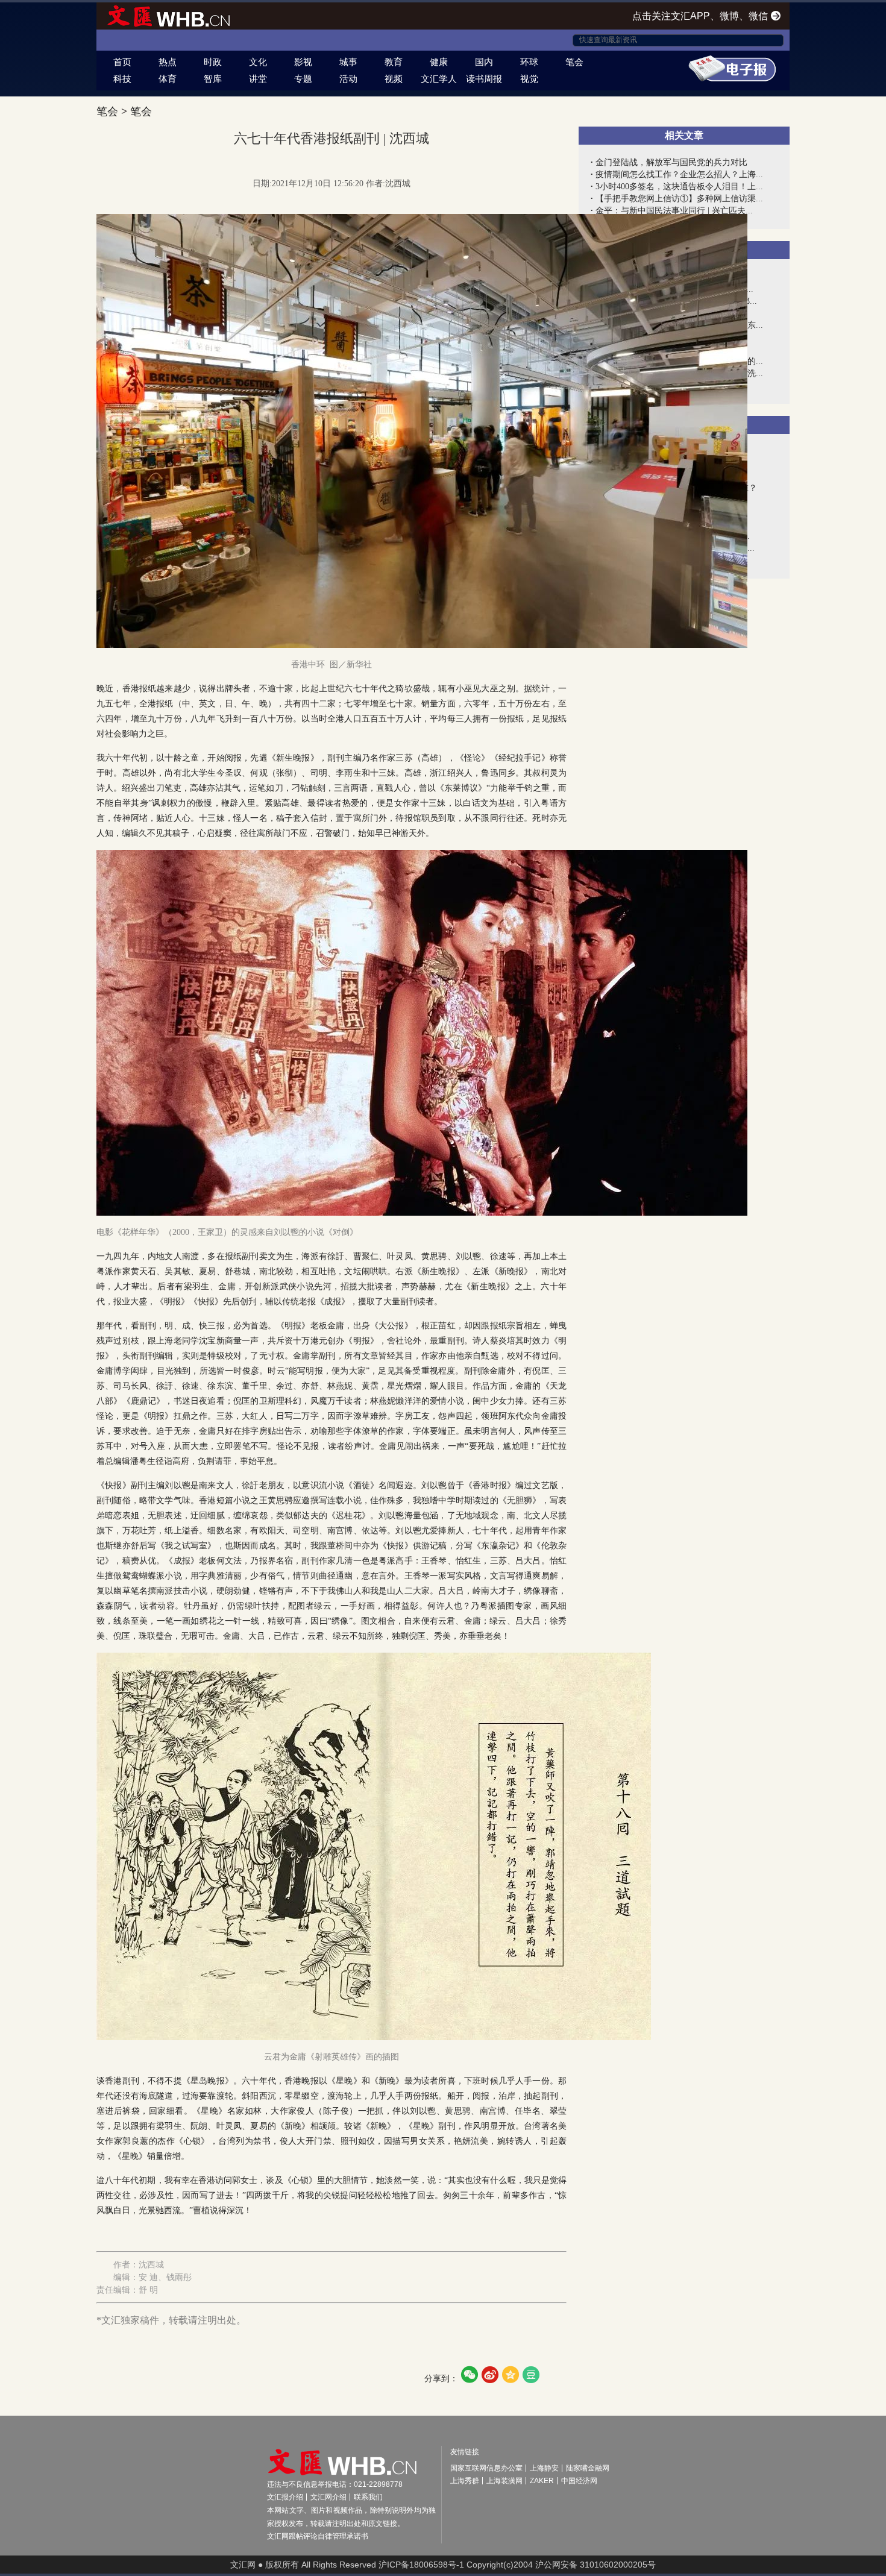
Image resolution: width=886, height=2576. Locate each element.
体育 (168, 79)
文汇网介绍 (328, 2497)
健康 (439, 62)
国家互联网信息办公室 (486, 2468)
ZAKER (542, 2481)
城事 (348, 62)
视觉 (529, 79)
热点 (168, 62)
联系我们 (368, 2497)
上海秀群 (465, 2481)
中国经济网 (579, 2481)
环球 (529, 62)
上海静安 (544, 2468)
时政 (213, 62)
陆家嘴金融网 (588, 2468)
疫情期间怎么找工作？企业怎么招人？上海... (679, 174)
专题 (303, 79)
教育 (394, 62)
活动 (348, 79)
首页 (122, 62)
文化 (258, 62)
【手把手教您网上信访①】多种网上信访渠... (679, 199)
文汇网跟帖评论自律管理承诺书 (318, 2536)
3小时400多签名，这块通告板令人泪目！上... (679, 187)
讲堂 (258, 79)
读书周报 (484, 79)
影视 (303, 62)
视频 (394, 79)
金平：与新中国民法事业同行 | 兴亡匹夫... (674, 211)
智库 (213, 79)
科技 (122, 79)
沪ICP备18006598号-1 (421, 2565)
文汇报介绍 (285, 2497)
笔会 (574, 62)
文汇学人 (439, 79)
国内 (484, 62)
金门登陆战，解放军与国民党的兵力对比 (671, 162)
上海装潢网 (504, 2481)
